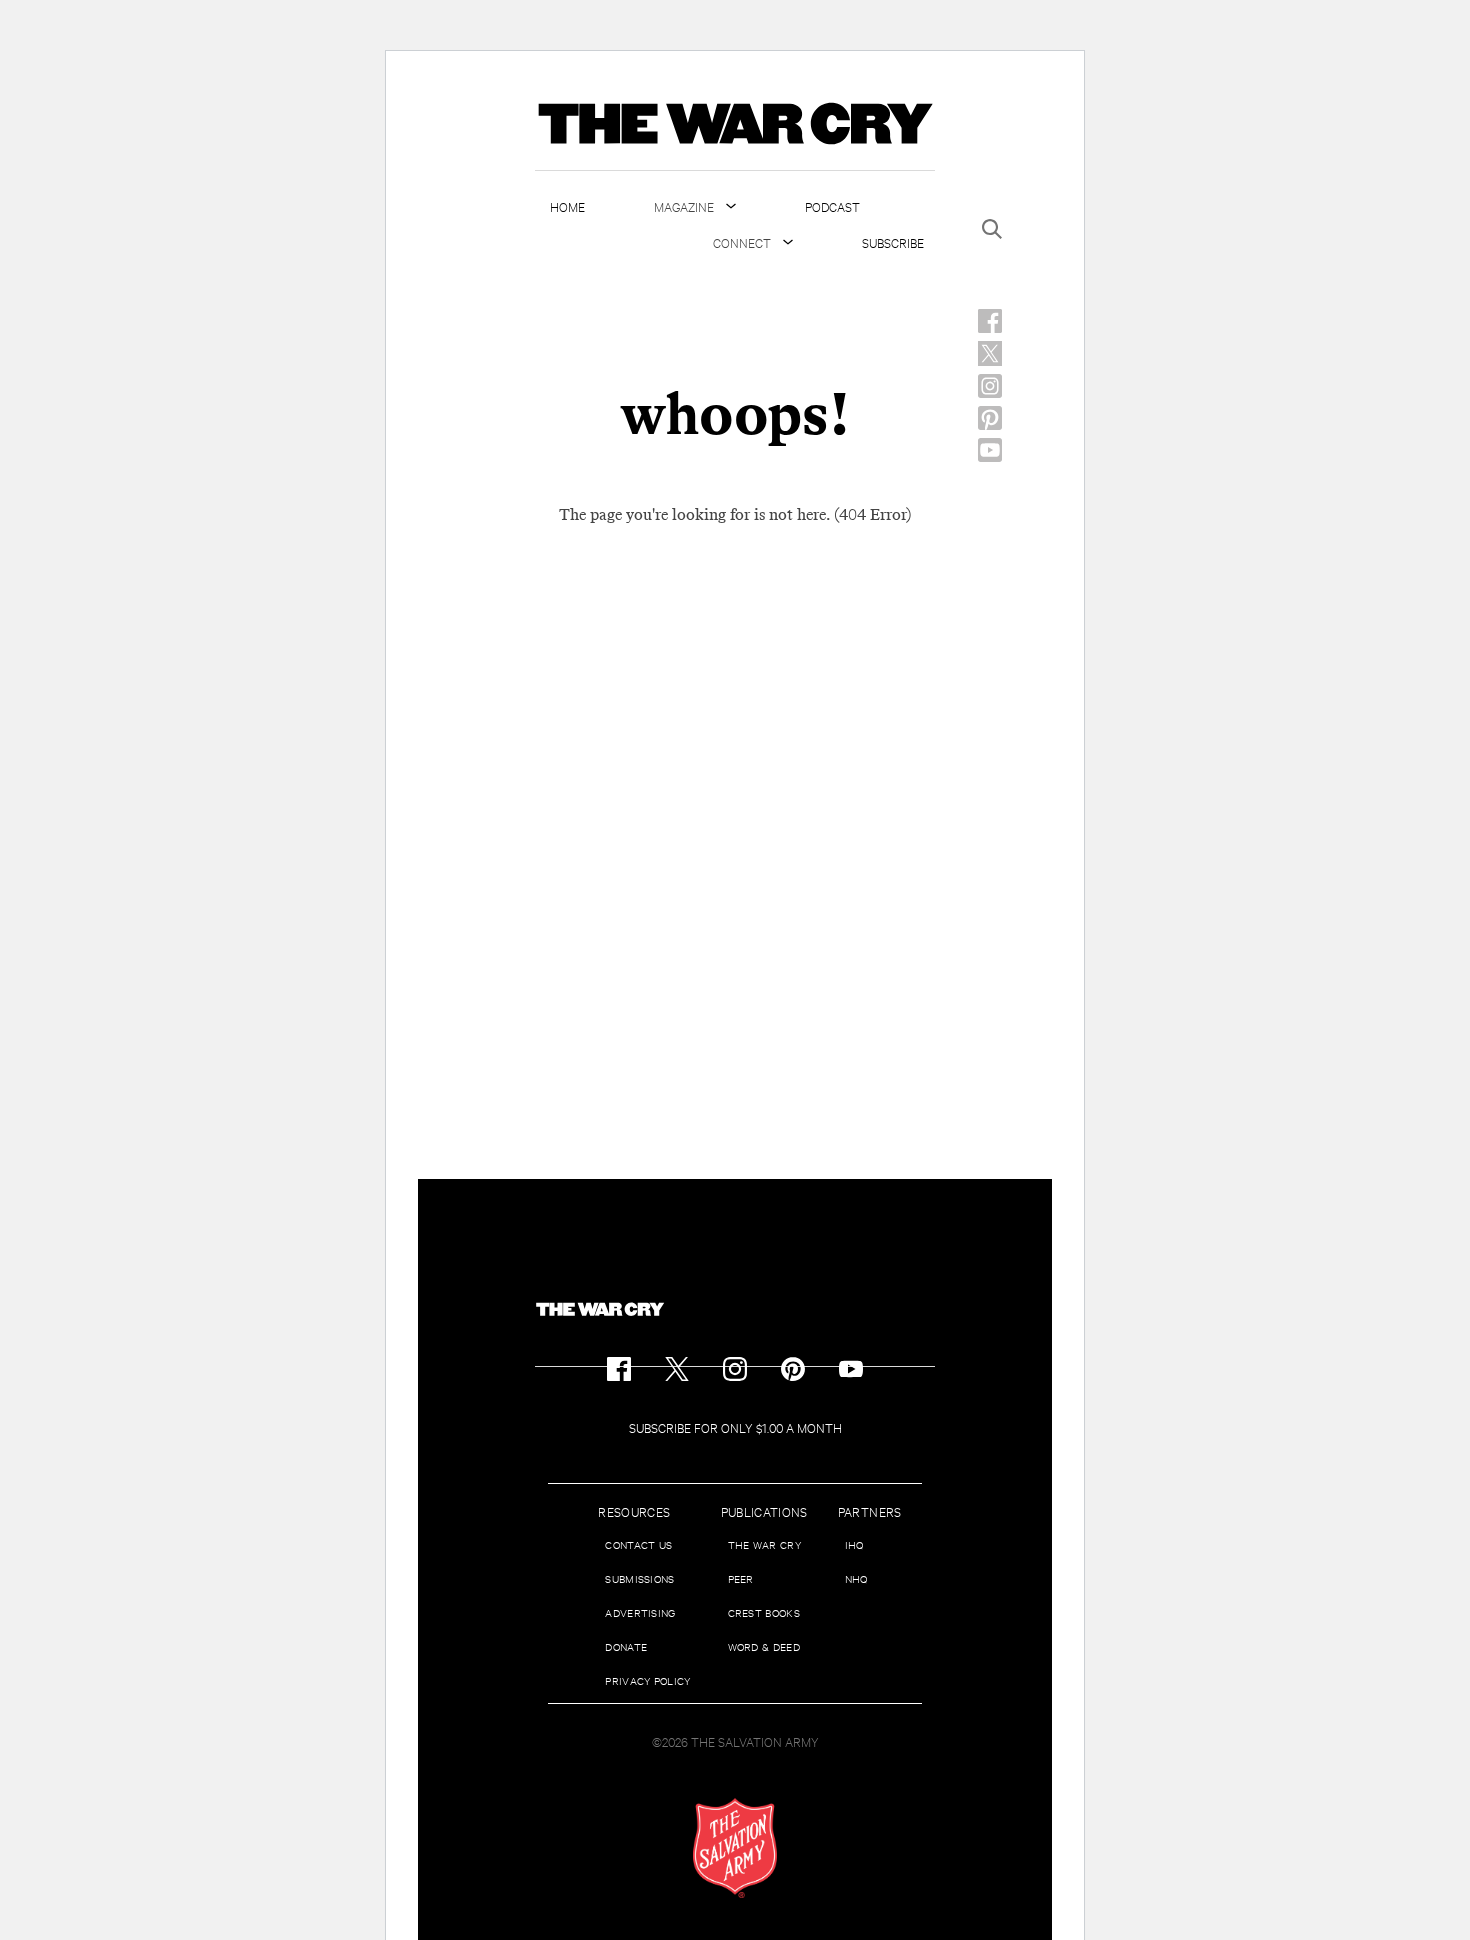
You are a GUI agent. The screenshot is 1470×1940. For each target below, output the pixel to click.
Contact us (638, 1544)
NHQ (856, 1578)
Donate (626, 1646)
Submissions (639, 1578)
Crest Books (764, 1612)
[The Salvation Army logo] (735, 1848)
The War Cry (764, 1544)
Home (567, 206)
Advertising (640, 1612)
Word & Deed (764, 1646)
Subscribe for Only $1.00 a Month (735, 1427)
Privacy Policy (647, 1680)
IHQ (854, 1544)
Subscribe (893, 242)
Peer (741, 1578)
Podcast (832, 206)
